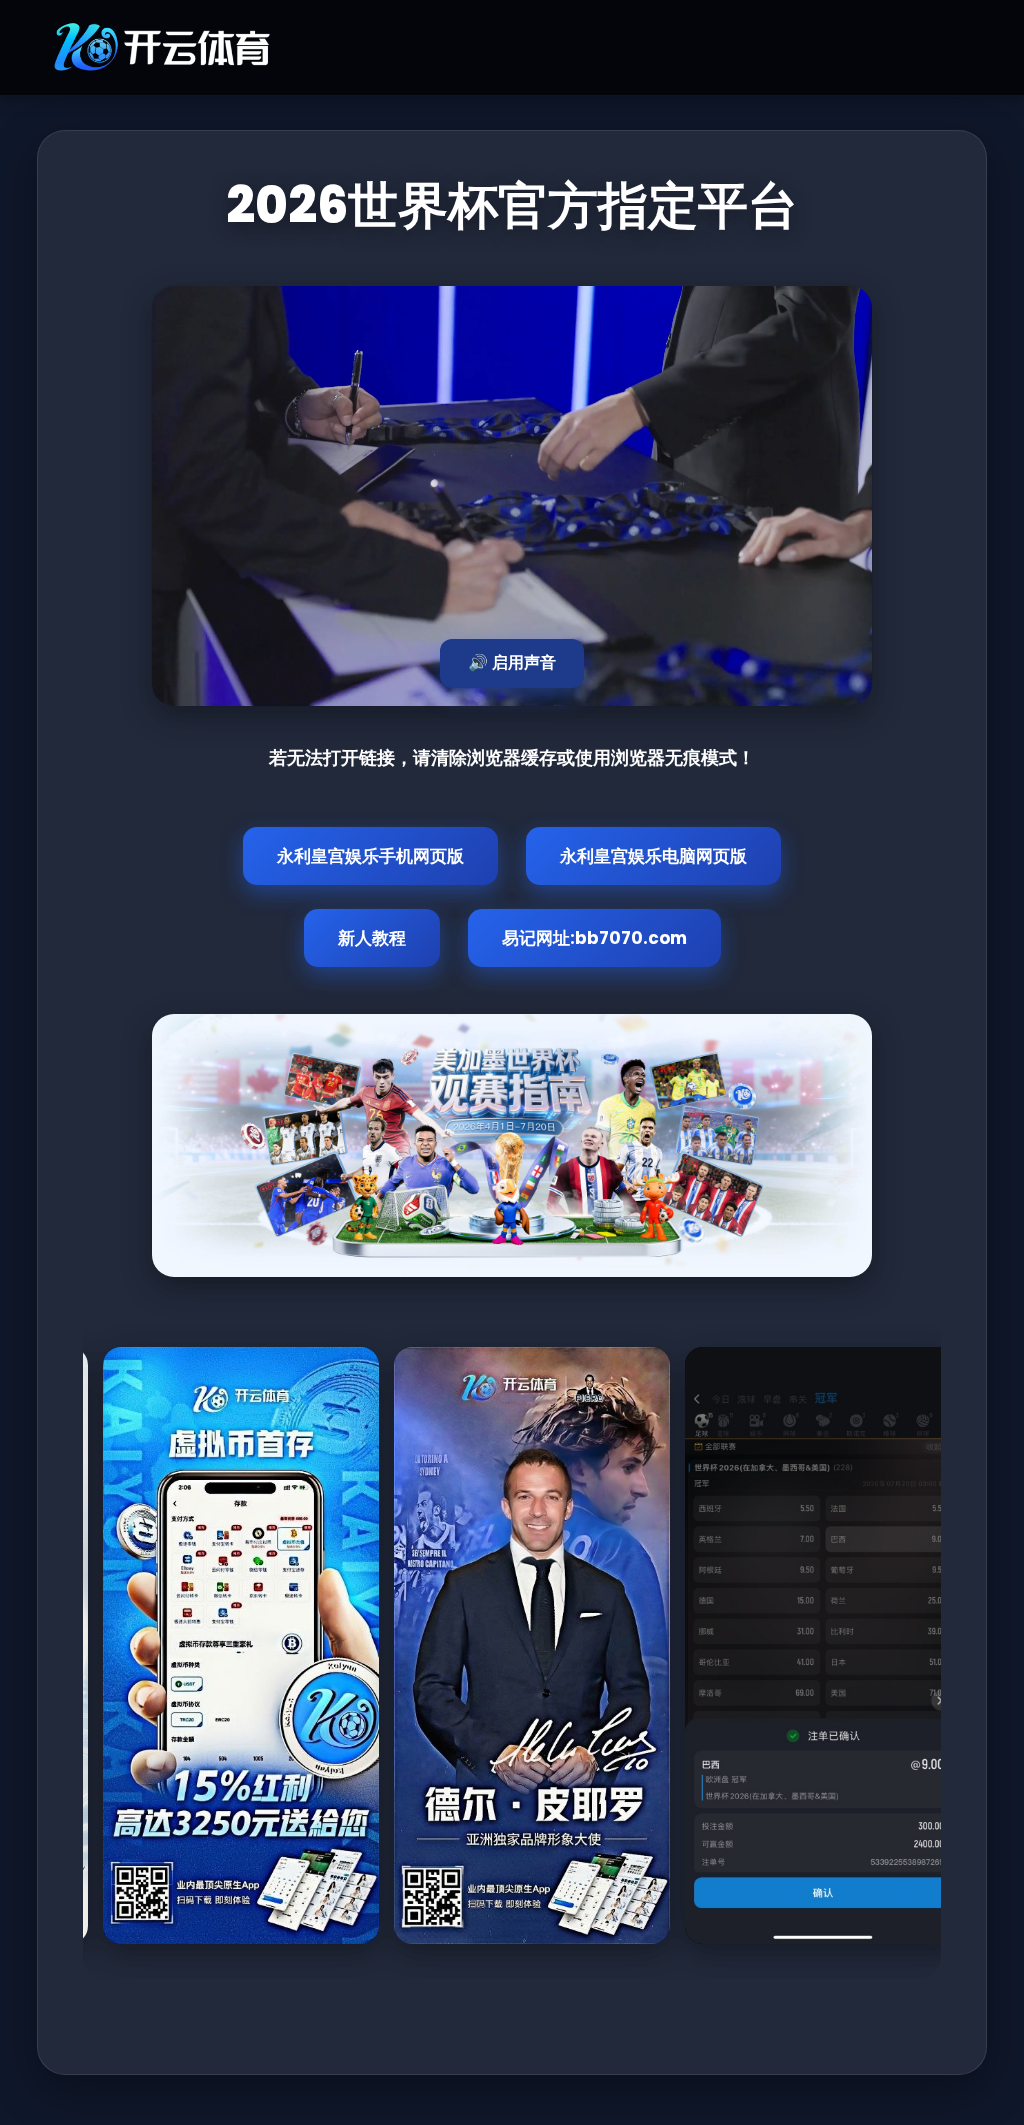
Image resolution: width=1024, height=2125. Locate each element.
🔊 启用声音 (512, 662)
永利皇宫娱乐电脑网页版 (653, 856)
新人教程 (372, 938)
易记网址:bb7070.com (594, 938)
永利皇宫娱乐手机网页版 (370, 856)
